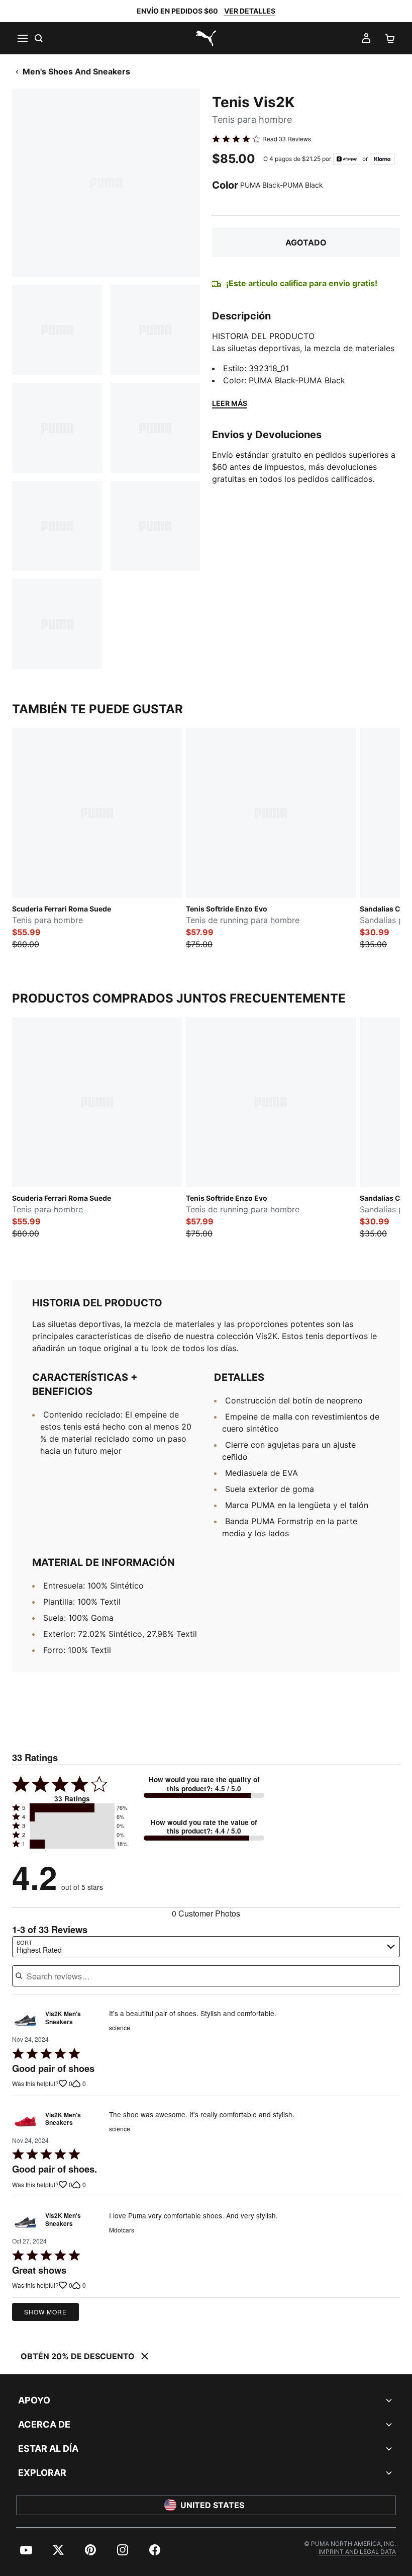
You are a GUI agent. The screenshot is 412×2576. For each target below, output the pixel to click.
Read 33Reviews (287, 139)
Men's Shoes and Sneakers (76, 71)
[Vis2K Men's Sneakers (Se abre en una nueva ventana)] (25, 2020)
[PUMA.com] (206, 38)
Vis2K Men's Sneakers (63, 2018)
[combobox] (206, 1947)
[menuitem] (26, 2550)
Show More (45, 2312)
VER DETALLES (250, 11)
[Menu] (22, 38)
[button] (72, 1808)
